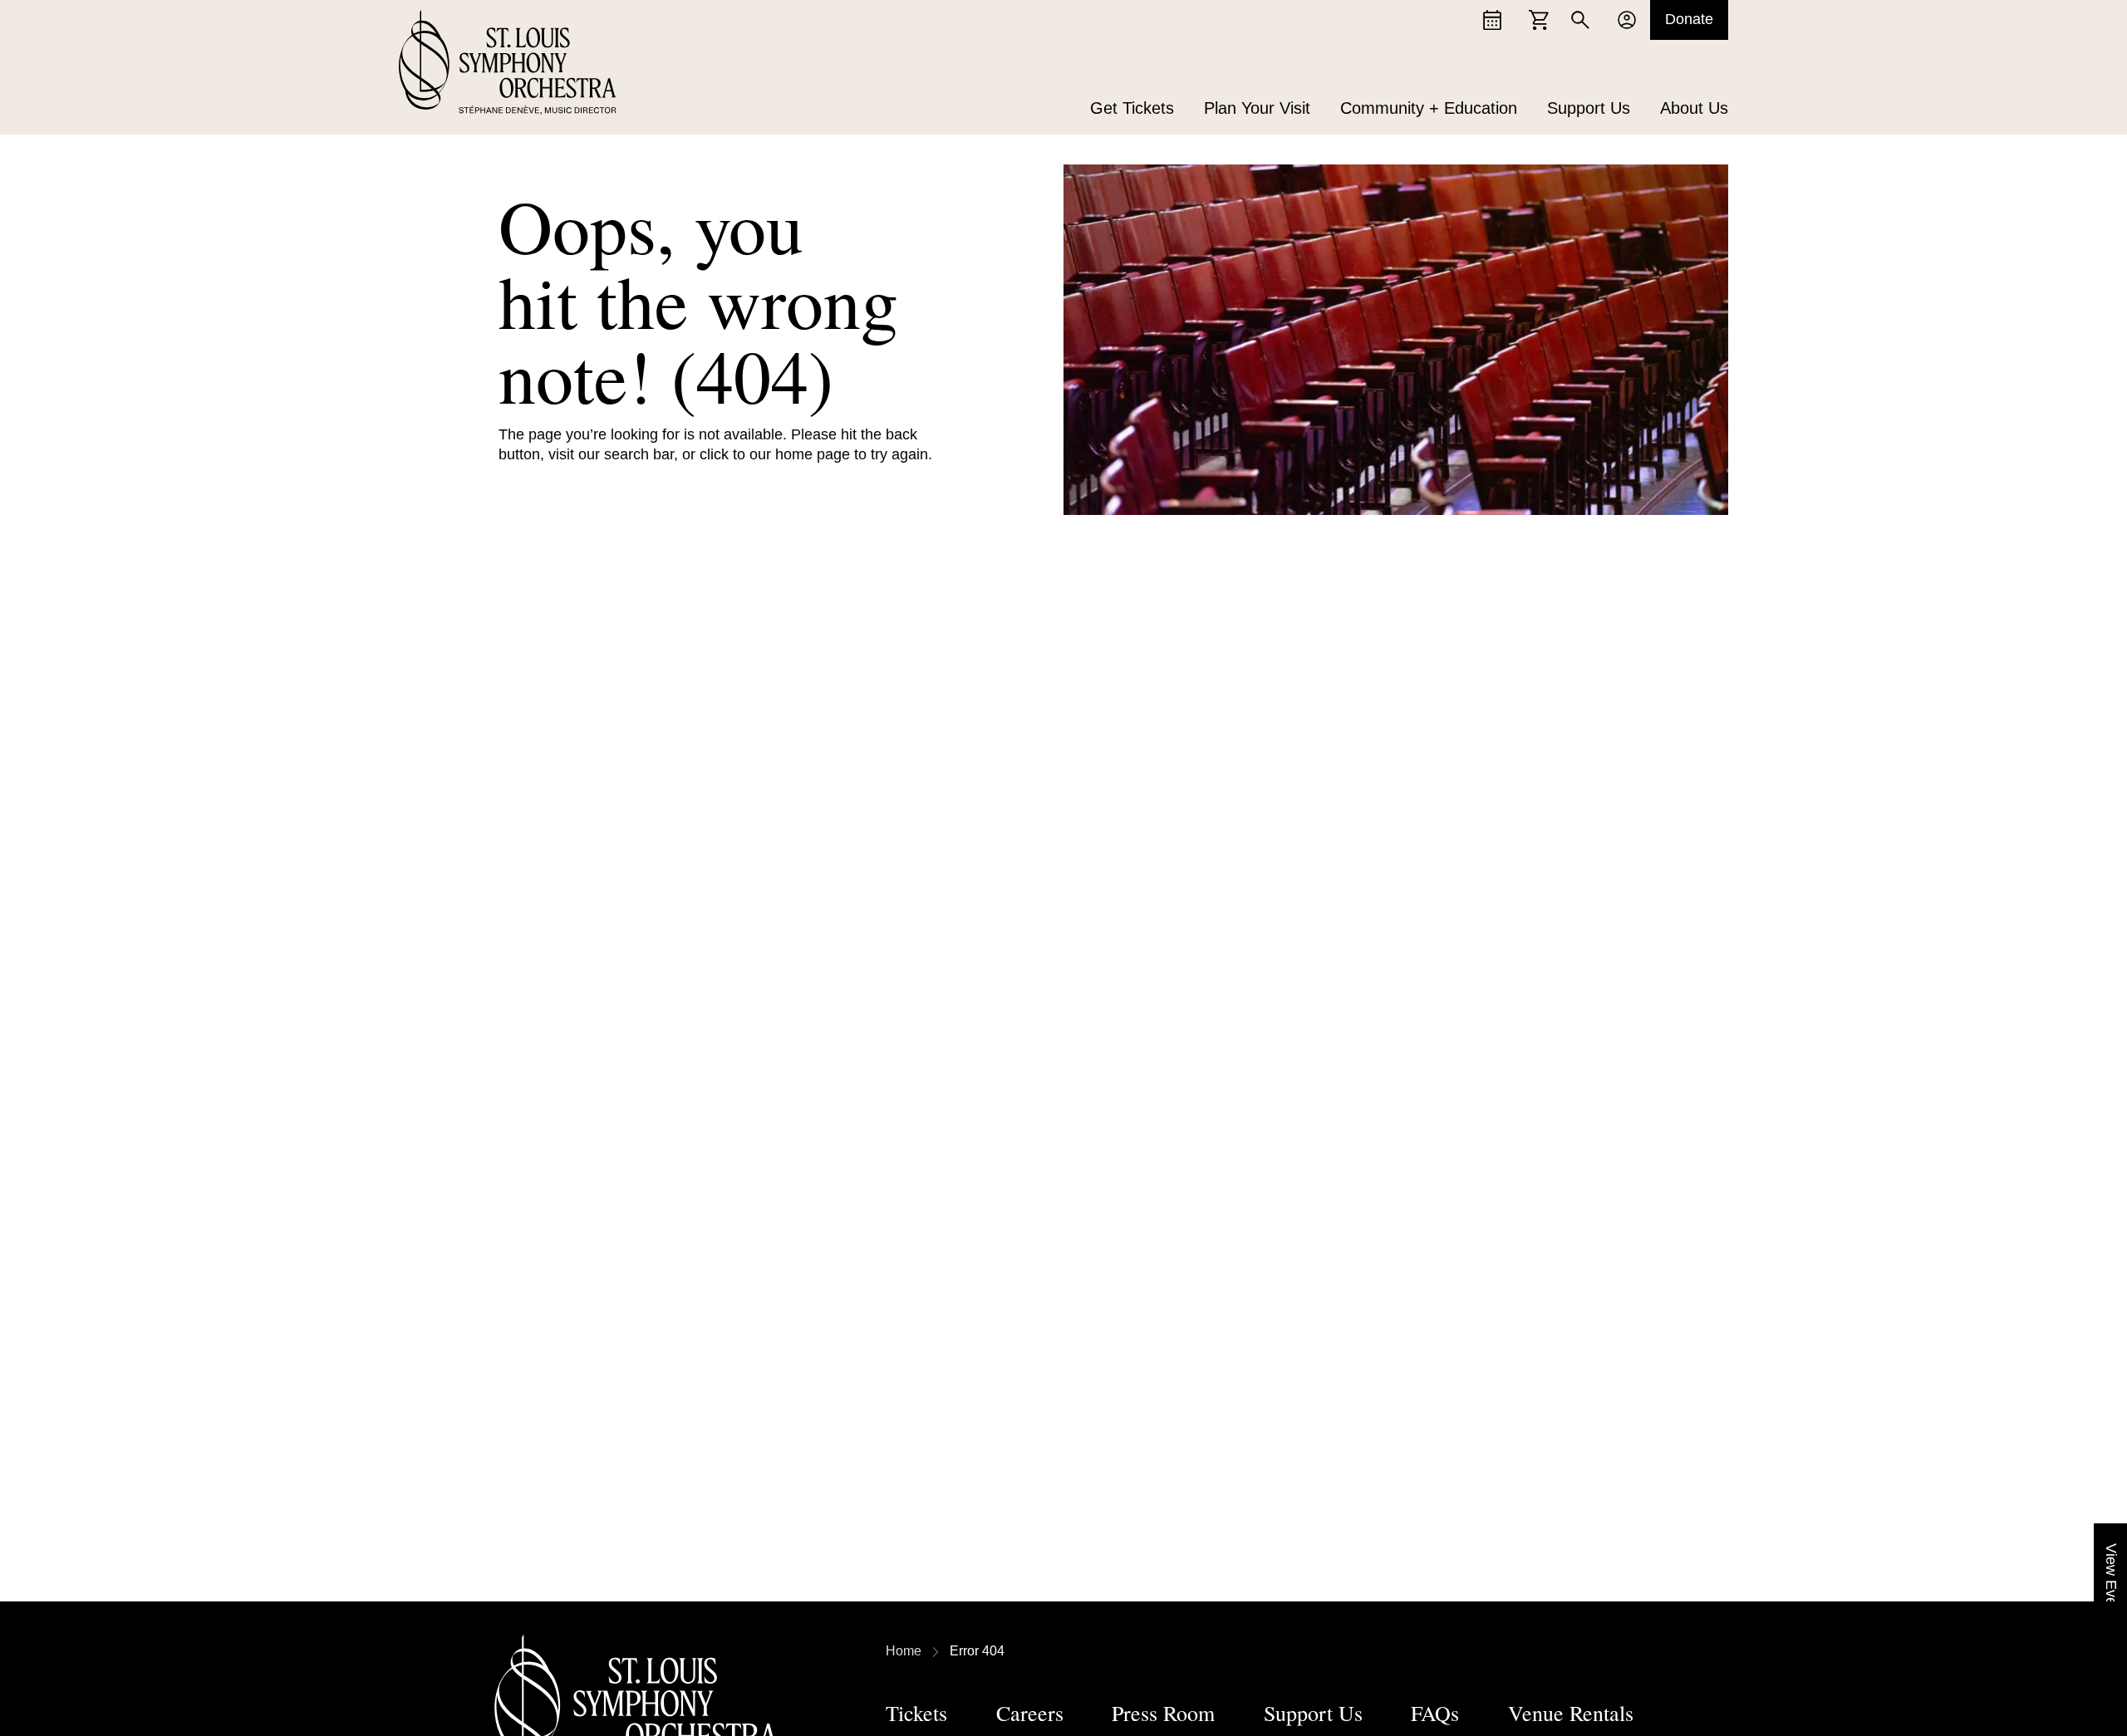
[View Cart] (1539, 20)
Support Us (1589, 108)
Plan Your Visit (1257, 108)
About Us (1694, 108)
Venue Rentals (1571, 1713)
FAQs (1435, 1713)
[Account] (1627, 20)
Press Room (1163, 1713)
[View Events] (1492, 20)
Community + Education (1429, 108)
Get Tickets (1132, 108)
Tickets (916, 1713)
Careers (1030, 1713)
